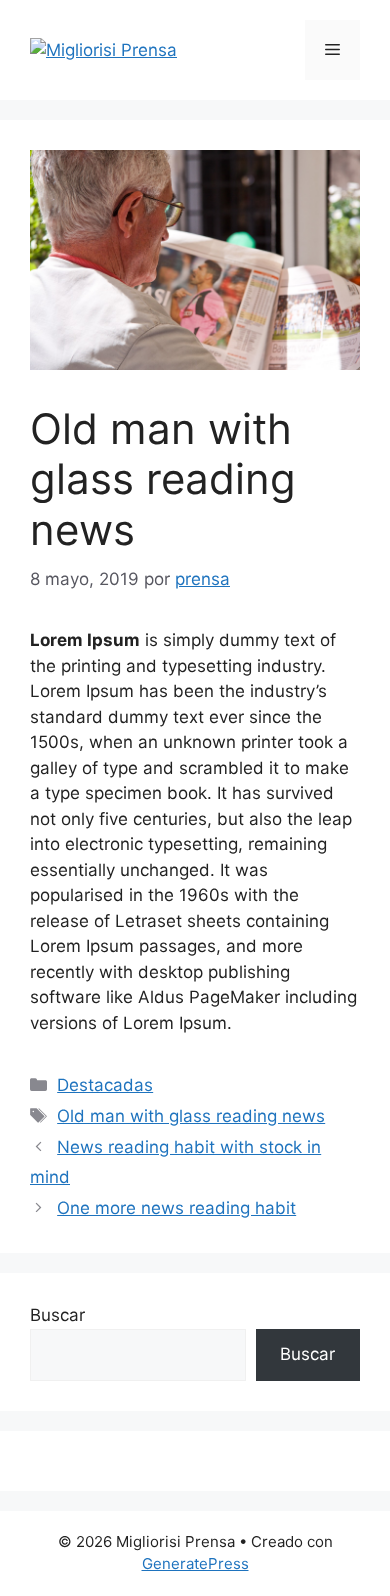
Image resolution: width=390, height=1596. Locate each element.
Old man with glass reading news (191, 1116)
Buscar (57, 1315)
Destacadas (105, 1085)
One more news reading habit (176, 1208)
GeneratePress (195, 1563)
